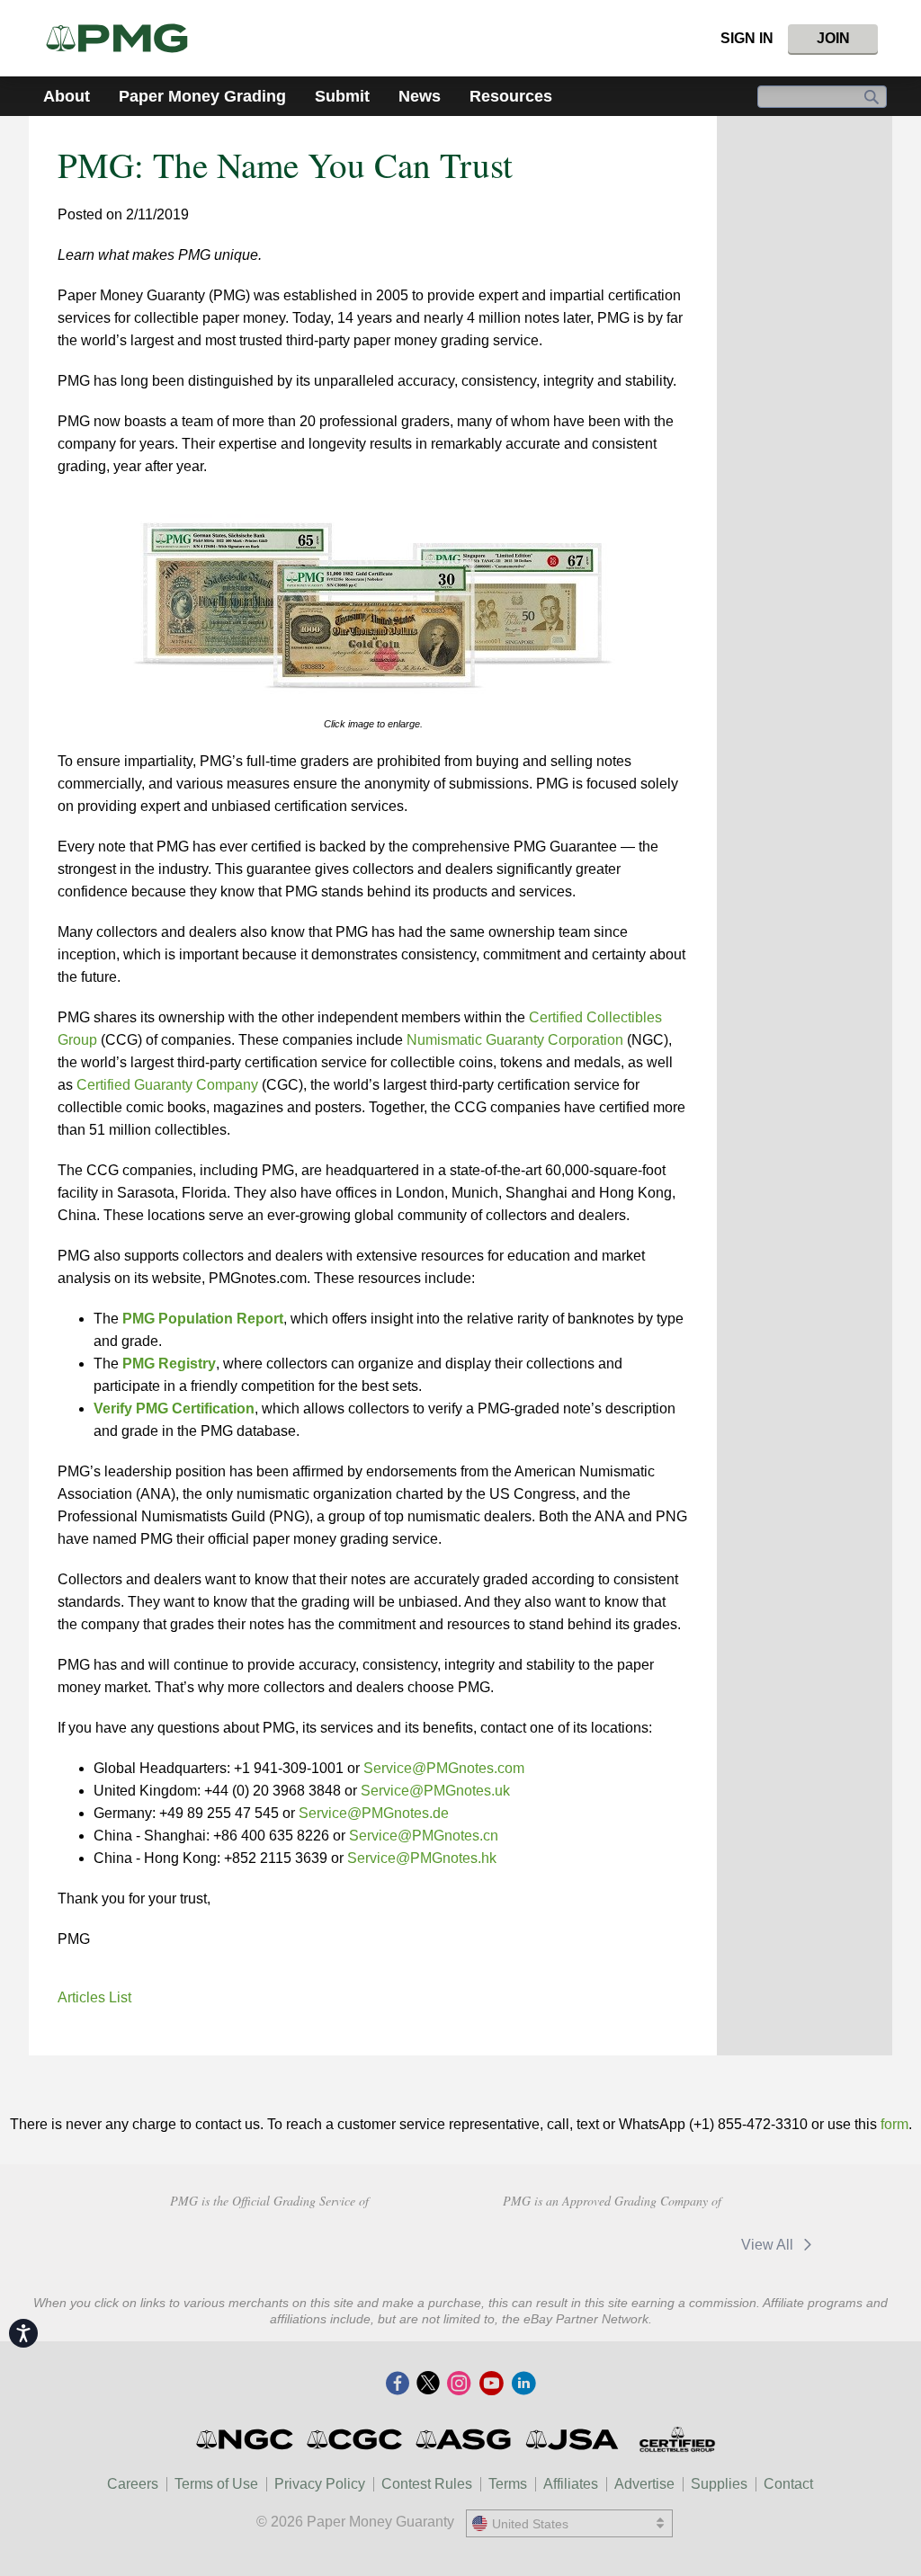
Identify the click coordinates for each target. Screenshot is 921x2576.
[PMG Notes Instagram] (459, 2384)
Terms (508, 2484)
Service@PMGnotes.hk (422, 1858)
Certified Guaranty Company (167, 1085)
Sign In (747, 38)
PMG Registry (169, 1364)
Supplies (719, 2484)
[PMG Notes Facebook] (398, 2384)
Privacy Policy (320, 2484)
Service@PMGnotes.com (444, 1768)
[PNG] (285, 2242)
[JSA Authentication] (572, 2439)
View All (769, 2245)
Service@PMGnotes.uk (435, 1791)
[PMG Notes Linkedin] (523, 2384)
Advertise (644, 2484)
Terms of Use (216, 2484)
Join (833, 38)
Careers (133, 2484)
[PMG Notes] (125, 38)
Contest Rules (427, 2484)
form (894, 2124)
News (420, 96)
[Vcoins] (396, 2242)
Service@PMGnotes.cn (424, 1836)
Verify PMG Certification (174, 1408)
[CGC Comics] (356, 2439)
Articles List (94, 1997)
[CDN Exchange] (540, 2245)
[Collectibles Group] (677, 2439)
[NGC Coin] (246, 2439)
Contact (788, 2484)
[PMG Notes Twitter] (428, 2384)
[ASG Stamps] (465, 2439)
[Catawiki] (668, 2245)
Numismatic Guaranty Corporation (515, 1040)
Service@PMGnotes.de (374, 1813)
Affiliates (571, 2484)
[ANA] (157, 2242)
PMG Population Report (203, 1319)
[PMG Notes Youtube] (491, 2384)
